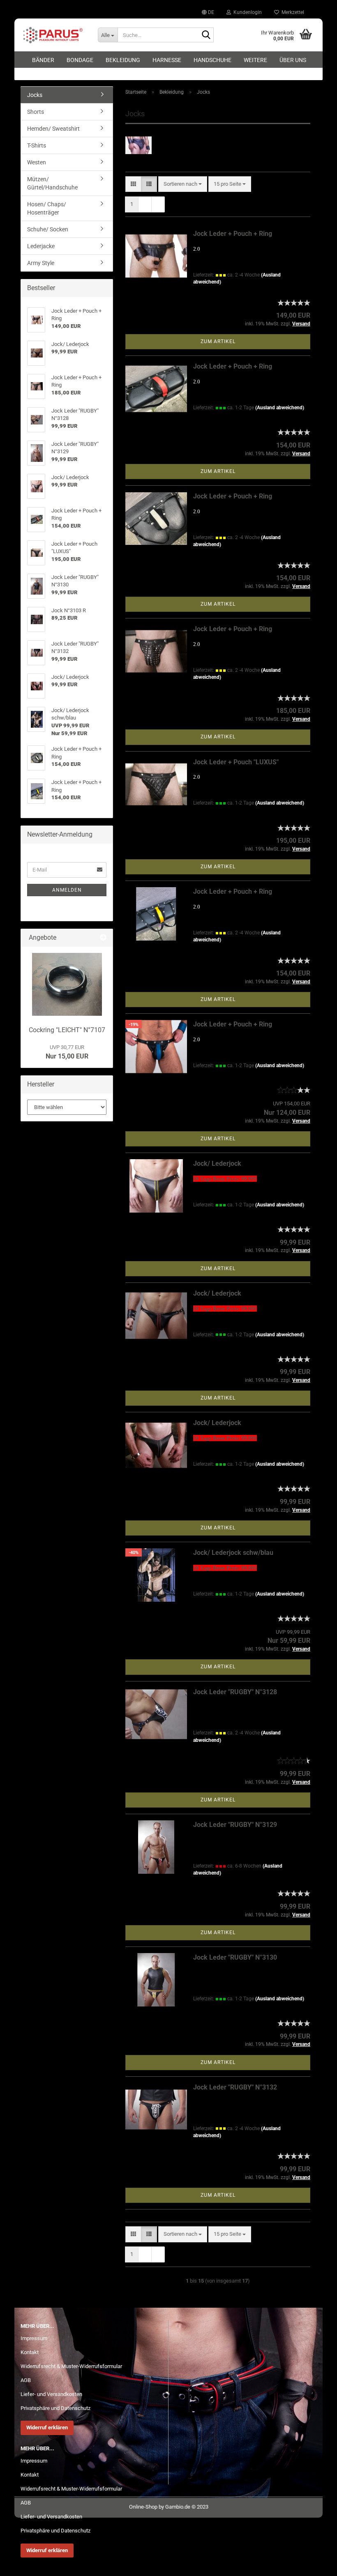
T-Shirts (37, 145)
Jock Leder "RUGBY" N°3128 (235, 1692)
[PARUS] (53, 35)
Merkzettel (292, 12)
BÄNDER (43, 60)
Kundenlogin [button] (246, 12)
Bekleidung (123, 60)
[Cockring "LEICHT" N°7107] (67, 984)
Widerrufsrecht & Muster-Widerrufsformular (71, 2366)
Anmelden (67, 890)
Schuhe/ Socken (48, 229)
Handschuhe (212, 60)
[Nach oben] (314, 2564)
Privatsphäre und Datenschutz (55, 2408)
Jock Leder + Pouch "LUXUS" (236, 762)
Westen (37, 162)
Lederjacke (41, 246)
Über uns (293, 60)
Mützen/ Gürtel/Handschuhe (52, 183)
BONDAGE (80, 60)
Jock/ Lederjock (217, 1163)
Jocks (35, 95)
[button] (208, 12)
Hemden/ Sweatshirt (53, 129)
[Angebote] (103, 938)
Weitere (255, 60)
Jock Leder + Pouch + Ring (233, 234)
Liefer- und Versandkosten (51, 2394)
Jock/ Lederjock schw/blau (233, 1553)
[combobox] (183, 184)
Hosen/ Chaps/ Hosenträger (47, 208)
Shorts (36, 112)
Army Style (41, 263)
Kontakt (30, 2352)
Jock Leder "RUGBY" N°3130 (235, 1957)
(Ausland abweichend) (280, 408)
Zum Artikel (218, 341)
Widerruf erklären (47, 2427)
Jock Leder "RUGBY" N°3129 (235, 1825)
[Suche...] (206, 35)
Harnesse (167, 60)
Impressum (34, 2338)
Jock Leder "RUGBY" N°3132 (235, 2087)
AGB (26, 2380)
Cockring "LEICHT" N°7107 (67, 1030)
